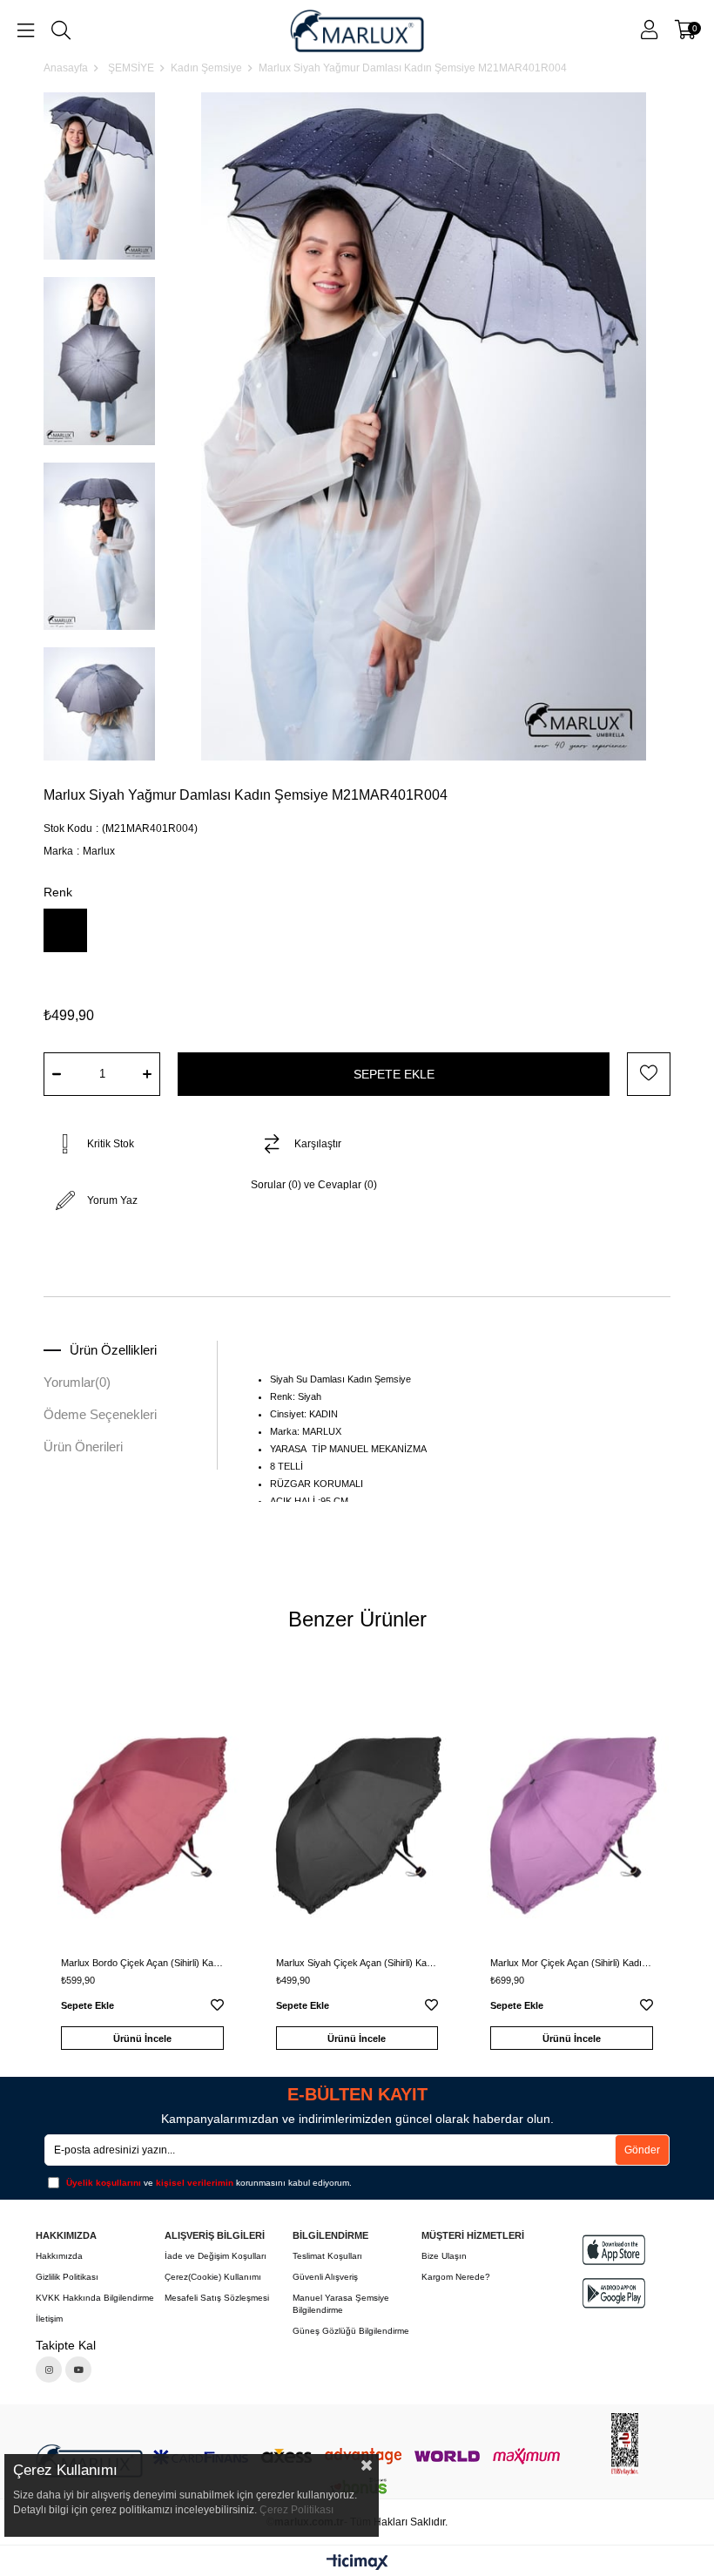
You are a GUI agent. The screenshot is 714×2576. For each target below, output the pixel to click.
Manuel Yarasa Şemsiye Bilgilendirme (341, 2304)
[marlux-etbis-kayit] (625, 2444)
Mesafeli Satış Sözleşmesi (217, 2298)
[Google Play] (614, 2293)
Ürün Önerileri (83, 1447)
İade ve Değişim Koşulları (216, 2256)
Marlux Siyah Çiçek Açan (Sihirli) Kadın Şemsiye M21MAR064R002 (357, 1963)
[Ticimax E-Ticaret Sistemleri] (357, 2563)
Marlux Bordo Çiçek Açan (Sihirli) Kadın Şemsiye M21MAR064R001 (142, 1963)
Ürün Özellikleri (113, 1350)
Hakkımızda (59, 2256)
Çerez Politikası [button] (296, 2510)
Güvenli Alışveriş (325, 2277)
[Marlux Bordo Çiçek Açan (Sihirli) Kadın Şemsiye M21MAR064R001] (142, 1809)
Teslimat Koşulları (327, 2256)
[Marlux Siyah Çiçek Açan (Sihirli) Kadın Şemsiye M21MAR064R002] (357, 1809)
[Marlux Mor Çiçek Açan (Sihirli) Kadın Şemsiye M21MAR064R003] (572, 1809)
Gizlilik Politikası (67, 2277)
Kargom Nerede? (456, 2277)
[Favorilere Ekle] (649, 1074)
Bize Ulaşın (444, 2256)
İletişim (49, 2319)
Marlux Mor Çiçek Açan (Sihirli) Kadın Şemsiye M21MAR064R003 (572, 1963)
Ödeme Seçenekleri (100, 1414)
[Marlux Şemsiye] (357, 30)
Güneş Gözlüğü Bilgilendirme (351, 2331)
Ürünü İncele (142, 2038)
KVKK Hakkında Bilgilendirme (95, 2298)
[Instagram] (49, 2370)
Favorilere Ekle (217, 2008)
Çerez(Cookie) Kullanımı (213, 2277)
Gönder (642, 2150)
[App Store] (614, 2250)
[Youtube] (78, 2370)
